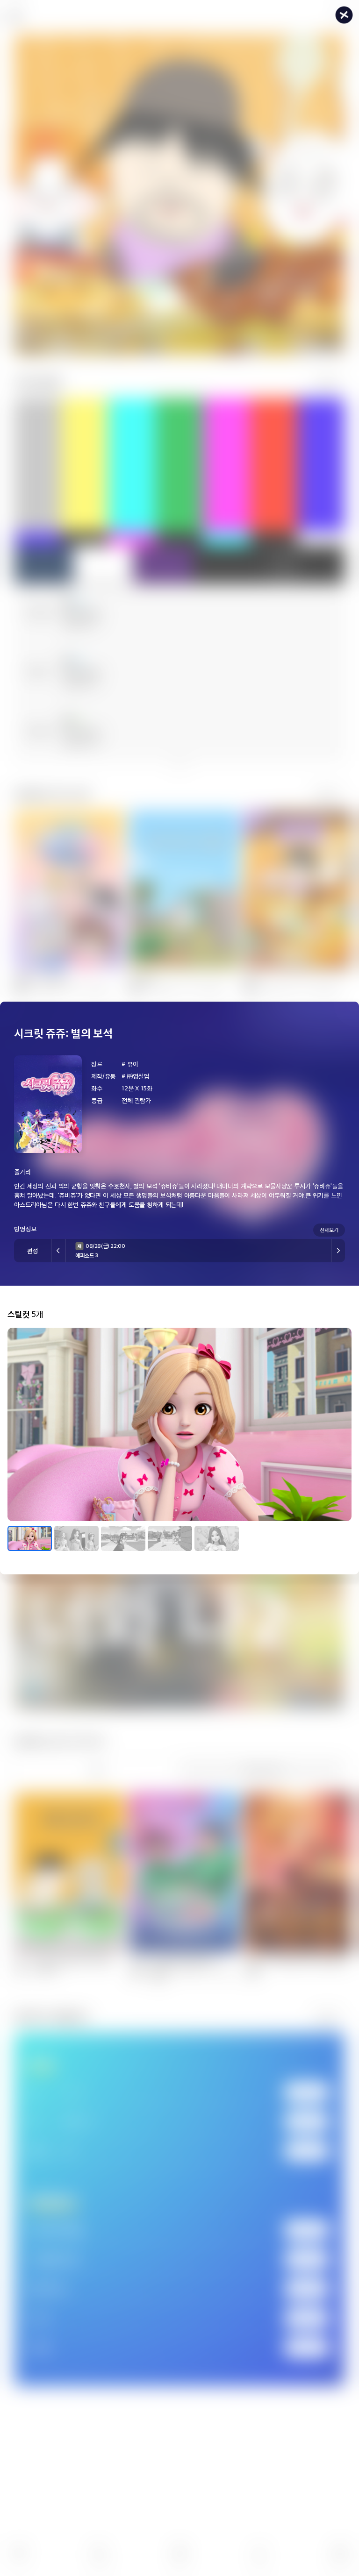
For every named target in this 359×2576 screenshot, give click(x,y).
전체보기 (329, 1230)
